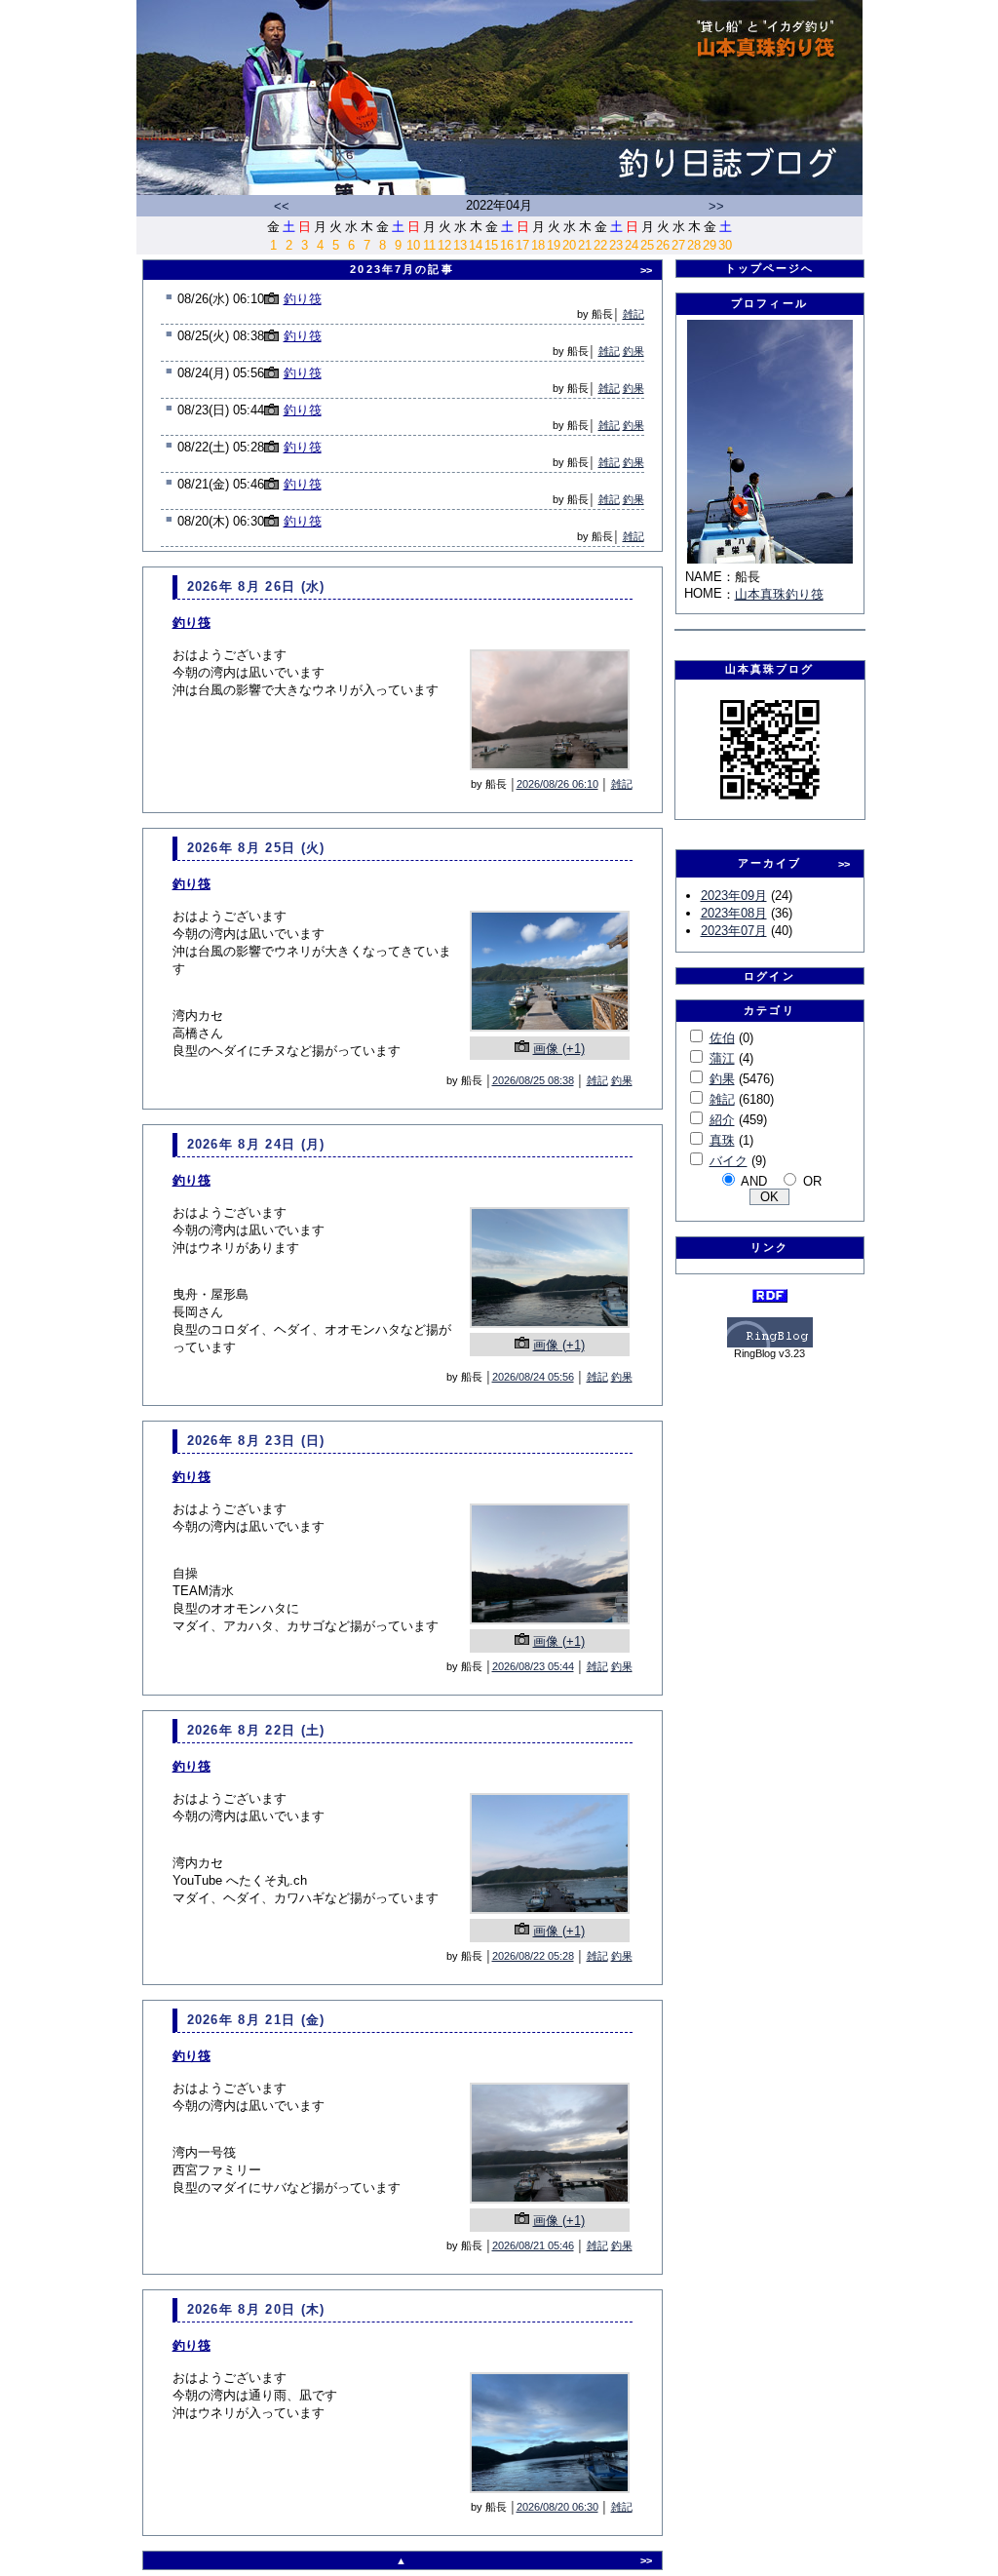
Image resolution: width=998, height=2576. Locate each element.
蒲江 (722, 1058)
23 (616, 245)
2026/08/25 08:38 (533, 1080)
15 (491, 245)
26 (663, 245)
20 (569, 245)
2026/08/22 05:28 (533, 1956)
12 (444, 245)
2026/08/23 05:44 (533, 1666)
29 (710, 245)
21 (585, 245)
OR (812, 1181)
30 (725, 245)
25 (647, 245)
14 (476, 245)
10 (413, 245)
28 (694, 245)
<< (282, 206)
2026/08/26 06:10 (557, 784)
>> (716, 206)
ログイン (769, 976)
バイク (729, 1161)
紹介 (722, 1120)
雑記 (633, 314)
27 (678, 245)
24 (632, 245)
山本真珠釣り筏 (779, 594)
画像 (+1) (559, 1049)
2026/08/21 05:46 (533, 2245)
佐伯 (722, 1038)
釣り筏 (303, 299)
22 (600, 245)
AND (754, 1181)
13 (460, 245)
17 (522, 245)
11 (429, 245)
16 (507, 245)
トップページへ (770, 268)
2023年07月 (734, 931)
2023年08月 (734, 913)
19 (554, 245)
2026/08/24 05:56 (533, 1377)
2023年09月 (734, 896)
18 (538, 245)
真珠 (722, 1140)
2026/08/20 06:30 (557, 2507)
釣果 (633, 351)
